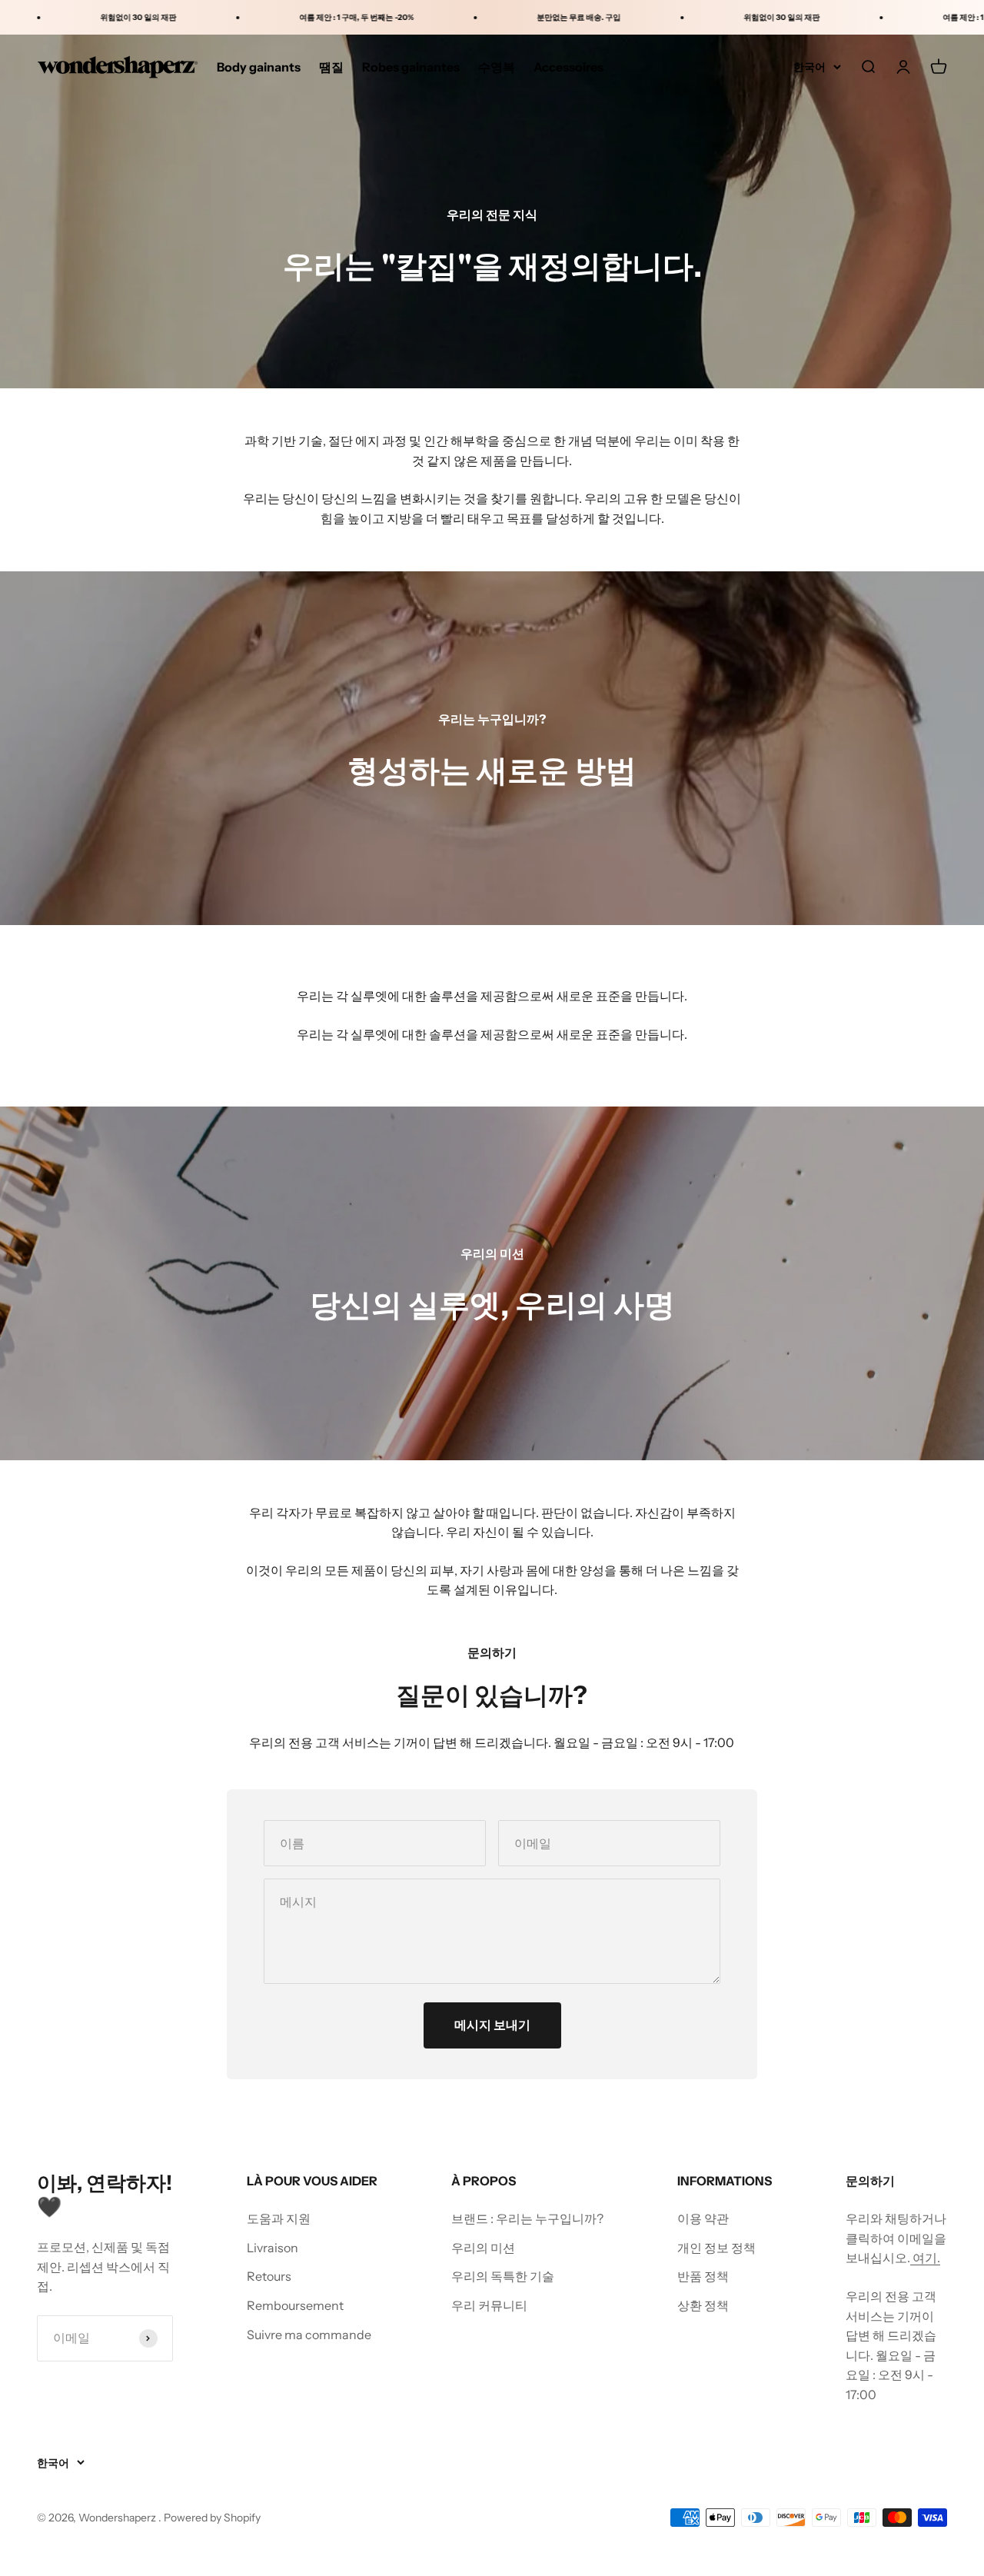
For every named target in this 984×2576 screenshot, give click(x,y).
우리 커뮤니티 (489, 2305)
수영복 (497, 67)
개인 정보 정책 (716, 2248)
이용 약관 (703, 2218)
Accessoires (568, 67)
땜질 (331, 67)
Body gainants (259, 67)
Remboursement (295, 2305)
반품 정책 (703, 2276)
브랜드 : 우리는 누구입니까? (527, 2218)
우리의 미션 (483, 2248)
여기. (925, 2258)
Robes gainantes (411, 67)
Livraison (273, 2248)
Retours (269, 2276)
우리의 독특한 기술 (503, 2276)
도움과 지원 (279, 2218)
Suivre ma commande (309, 2335)
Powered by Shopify (212, 2518)
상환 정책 (703, 2305)
